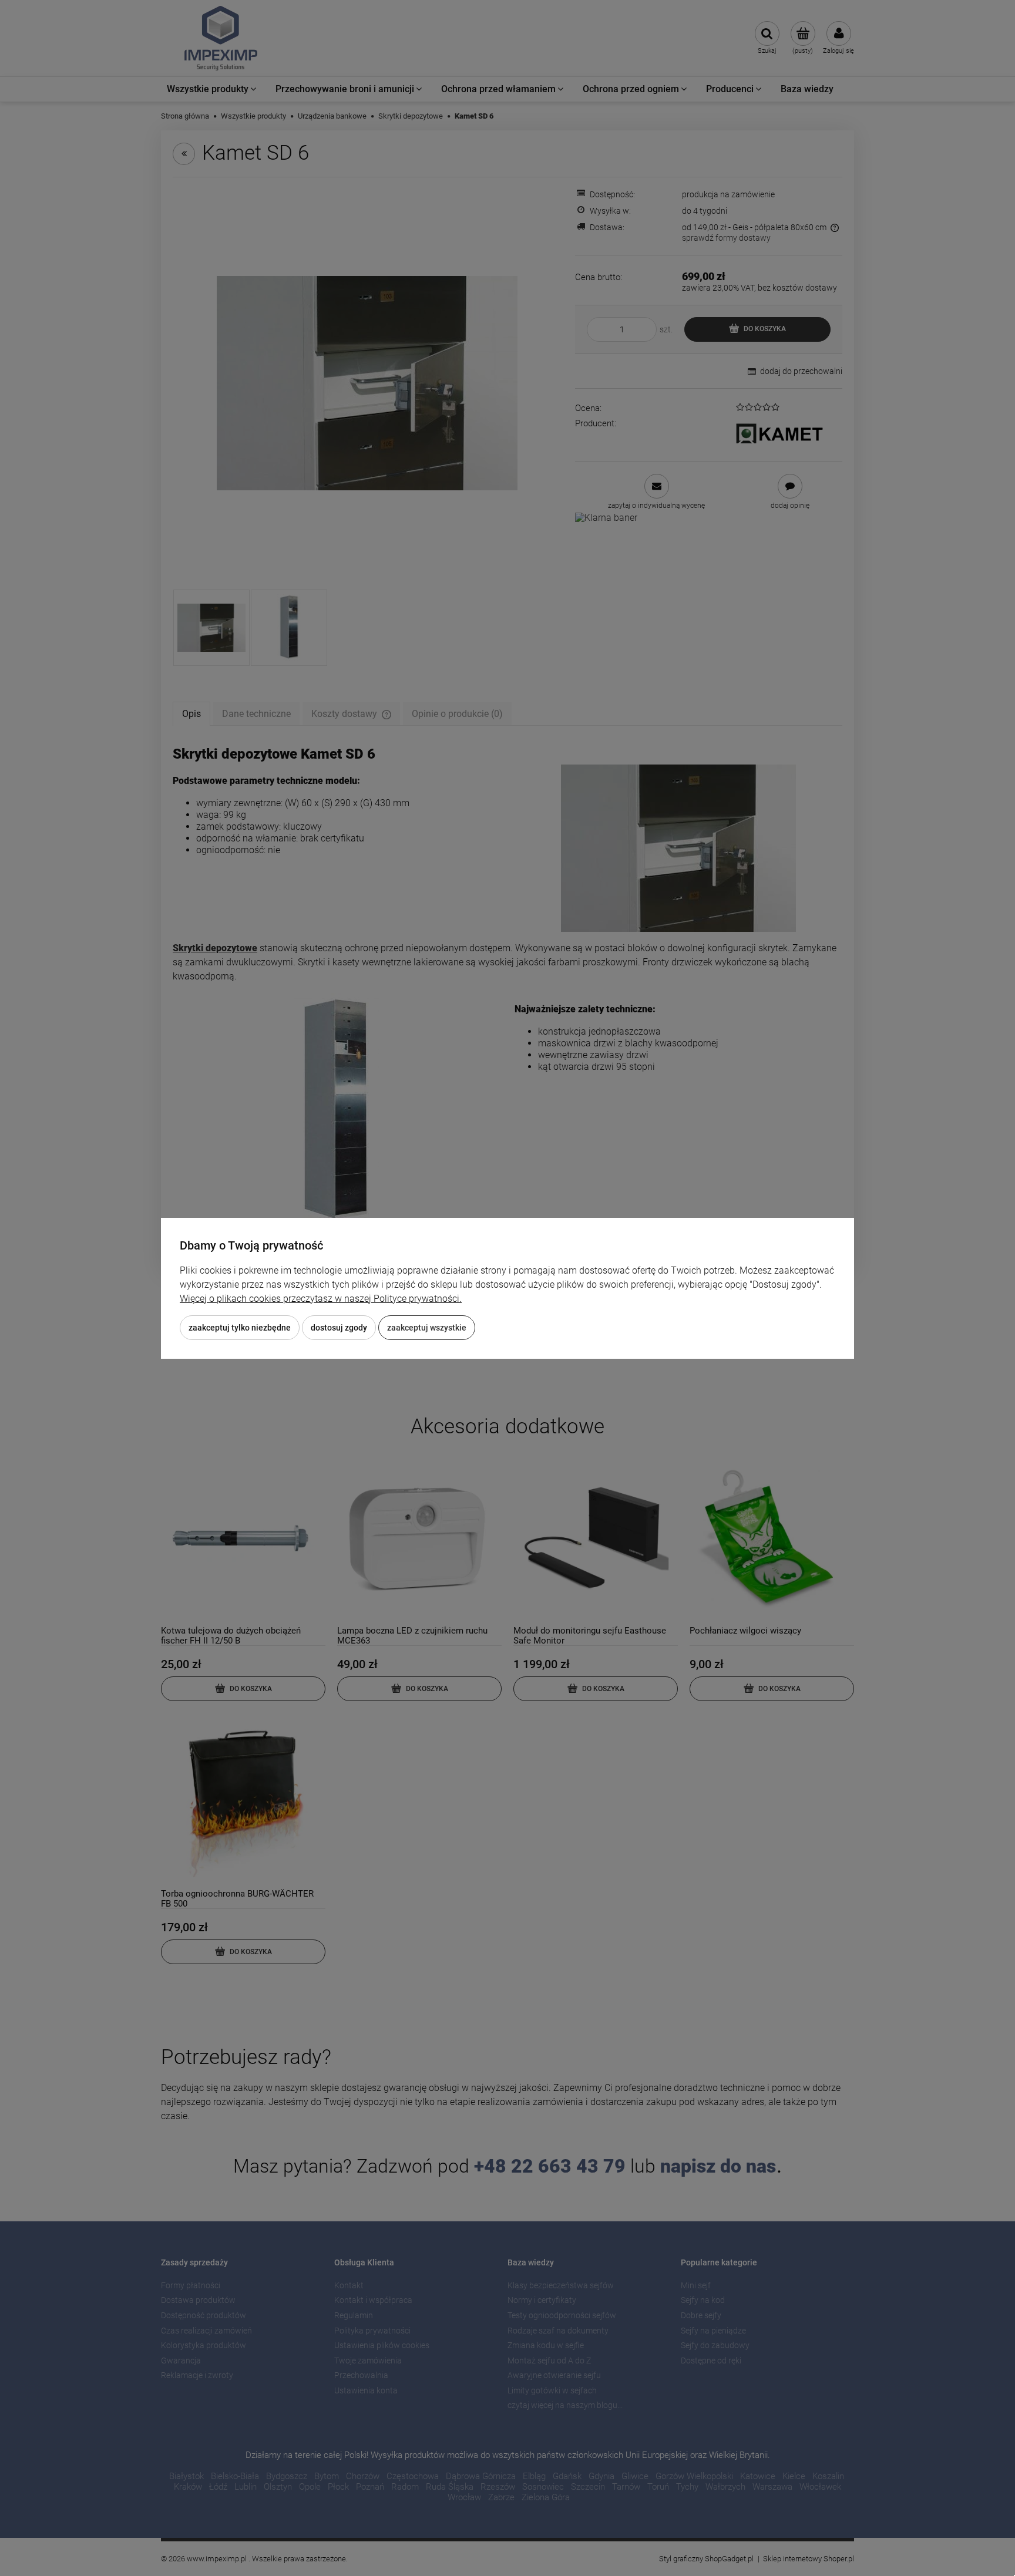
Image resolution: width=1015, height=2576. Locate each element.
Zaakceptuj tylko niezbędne (240, 1328)
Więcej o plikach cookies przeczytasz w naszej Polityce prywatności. (321, 1299)
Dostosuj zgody (339, 1328)
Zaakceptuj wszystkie (427, 1328)
